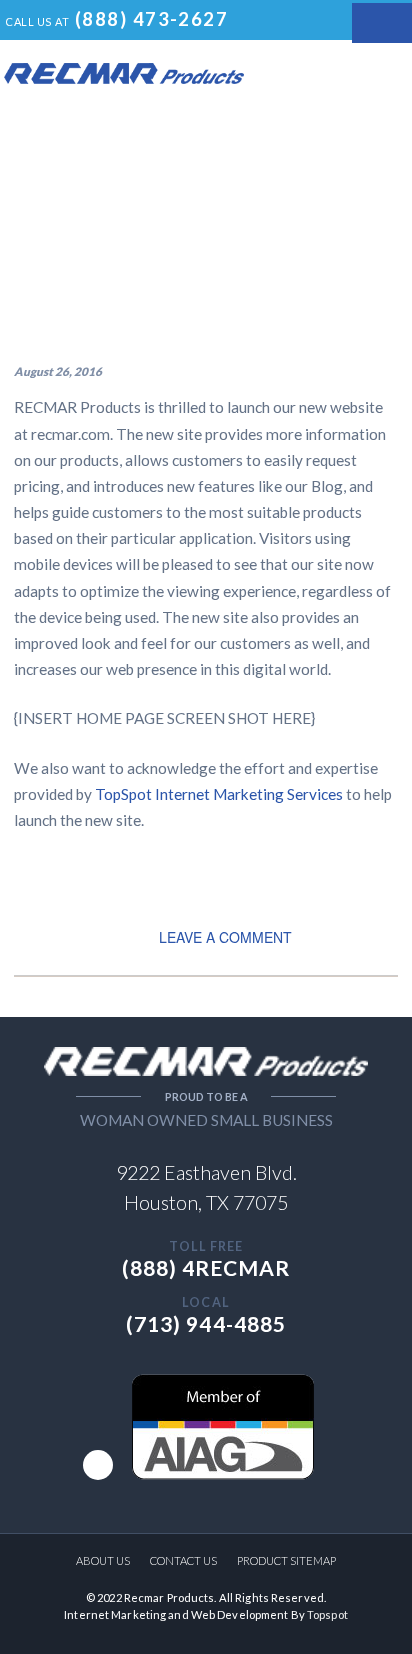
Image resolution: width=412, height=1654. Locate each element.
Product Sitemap (286, 1560)
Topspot (327, 1614)
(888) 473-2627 (151, 19)
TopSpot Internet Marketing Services (219, 794)
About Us (103, 1560)
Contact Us (183, 1560)
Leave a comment (225, 937)
